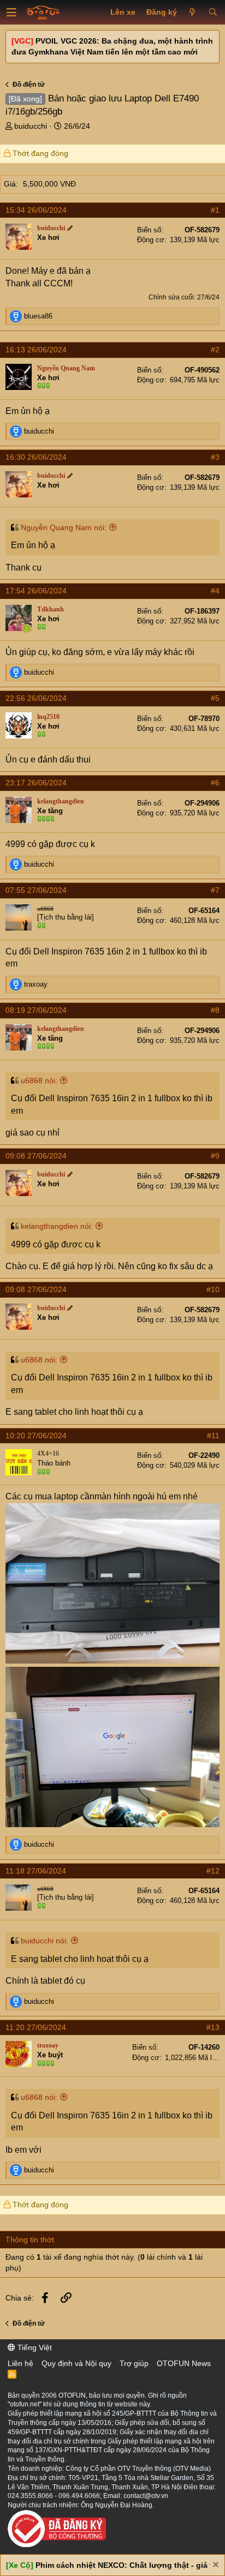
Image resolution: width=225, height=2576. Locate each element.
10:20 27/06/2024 (36, 1436)
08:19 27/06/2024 (36, 1010)
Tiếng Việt (34, 2347)
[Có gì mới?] (193, 13)
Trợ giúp (134, 2363)
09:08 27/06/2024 (36, 1156)
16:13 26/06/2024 (36, 350)
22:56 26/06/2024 (36, 698)
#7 (215, 890)
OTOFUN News (184, 2363)
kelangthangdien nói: (57, 1226)
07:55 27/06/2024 (36, 890)
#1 (215, 210)
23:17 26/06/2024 (36, 783)
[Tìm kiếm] (213, 13)
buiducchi (31, 126)
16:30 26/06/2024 (36, 457)
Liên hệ (20, 2363)
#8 (215, 1010)
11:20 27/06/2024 (36, 2027)
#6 (215, 783)
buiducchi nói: (45, 1941)
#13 (213, 2027)
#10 (213, 1289)
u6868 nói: (39, 1080)
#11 (213, 1436)
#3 (215, 457)
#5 (215, 698)
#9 (215, 1156)
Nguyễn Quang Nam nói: (64, 527)
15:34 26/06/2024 (36, 210)
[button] (11, 13)
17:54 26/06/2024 (36, 591)
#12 (213, 1871)
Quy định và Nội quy (76, 2363)
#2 (215, 350)
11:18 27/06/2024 (36, 1871)
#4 (215, 591)
